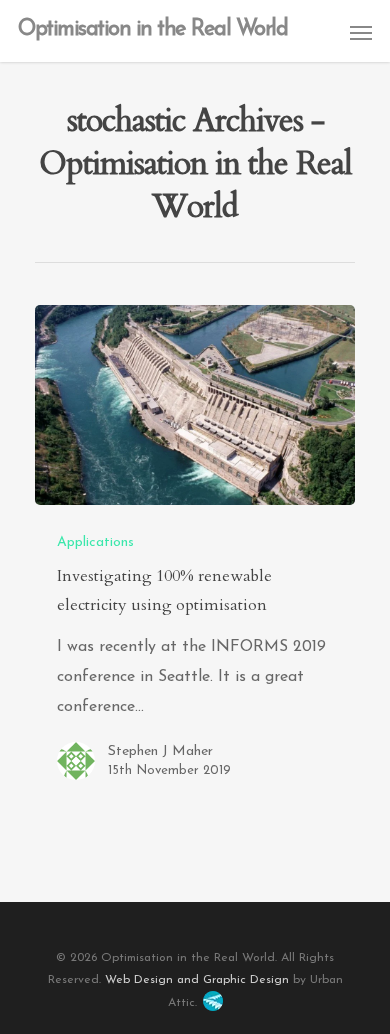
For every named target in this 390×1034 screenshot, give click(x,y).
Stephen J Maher (160, 751)
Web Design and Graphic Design (197, 980)
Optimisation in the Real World (152, 30)
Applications (95, 542)
